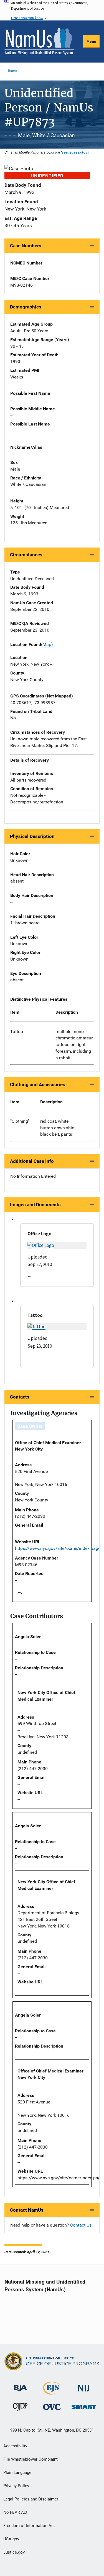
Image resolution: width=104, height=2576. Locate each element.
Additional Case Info (32, 1161)
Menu (91, 41)
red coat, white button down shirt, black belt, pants (58, 1128)
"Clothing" (20, 1121)
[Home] (39, 41)
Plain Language (17, 2473)
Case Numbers (26, 246)
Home (12, 71)
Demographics (26, 307)
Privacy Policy (16, 2486)
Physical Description (32, 836)
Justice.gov (14, 2552)
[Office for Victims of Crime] (52, 2407)
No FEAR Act (15, 2512)
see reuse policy (75, 152)
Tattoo (17, 1032)
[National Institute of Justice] (84, 2386)
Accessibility (15, 2446)
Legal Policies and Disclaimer (31, 2499)
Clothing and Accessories (38, 1085)
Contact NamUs (27, 2210)
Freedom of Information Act (29, 2526)
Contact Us (81, 2225)
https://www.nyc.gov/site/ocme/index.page (58, 1548)
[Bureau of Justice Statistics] (52, 2392)
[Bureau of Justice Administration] (20, 2386)
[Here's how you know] (52, 10)
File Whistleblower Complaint (31, 2459)
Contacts (20, 1397)
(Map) (47, 644)
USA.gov (11, 2539)
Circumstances (26, 555)
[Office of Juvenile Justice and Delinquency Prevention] (20, 2408)
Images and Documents (35, 1205)
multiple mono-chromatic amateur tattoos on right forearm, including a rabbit (74, 1045)
